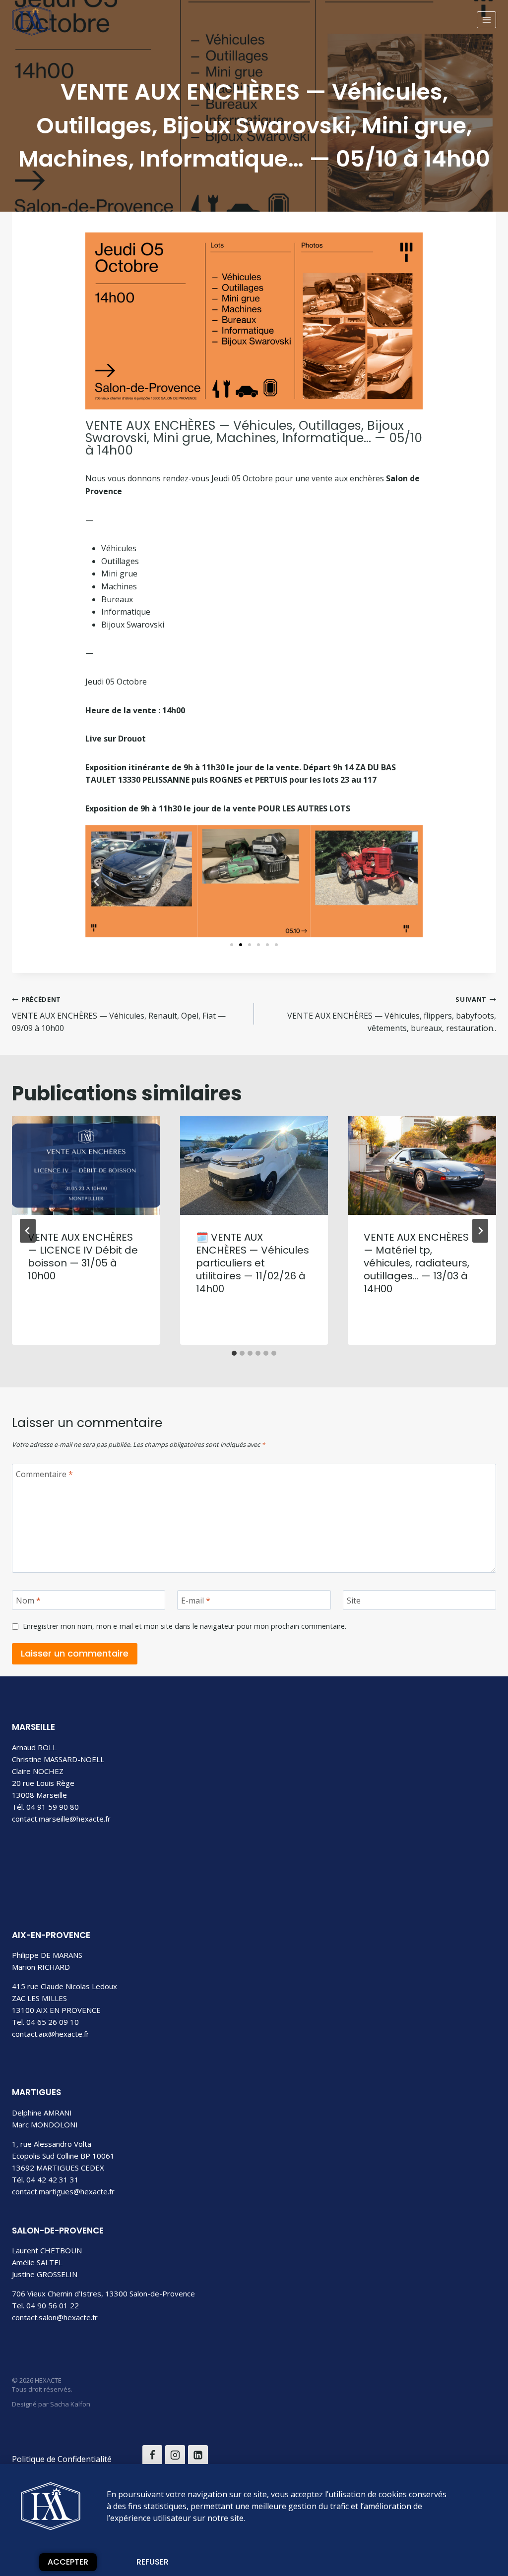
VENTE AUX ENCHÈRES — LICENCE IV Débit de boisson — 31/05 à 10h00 (83, 1257)
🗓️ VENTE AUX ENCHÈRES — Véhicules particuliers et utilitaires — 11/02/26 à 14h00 (253, 1263)
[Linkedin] (198, 2455)
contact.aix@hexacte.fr (51, 2034)
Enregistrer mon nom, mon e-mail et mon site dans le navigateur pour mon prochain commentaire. (185, 1626)
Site (354, 1600)
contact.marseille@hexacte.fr (61, 1819)
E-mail (196, 1600)
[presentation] (86, 1166)
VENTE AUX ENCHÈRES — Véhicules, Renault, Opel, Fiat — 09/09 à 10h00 (119, 1014)
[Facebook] (152, 2455)
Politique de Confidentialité (62, 2459)
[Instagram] (175, 2455)
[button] (96, 881)
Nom (28, 1600)
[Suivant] (480, 1231)
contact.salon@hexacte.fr (55, 2317)
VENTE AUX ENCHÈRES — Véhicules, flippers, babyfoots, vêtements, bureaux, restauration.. (392, 1014)
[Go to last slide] (28, 1231)
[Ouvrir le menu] (486, 20)
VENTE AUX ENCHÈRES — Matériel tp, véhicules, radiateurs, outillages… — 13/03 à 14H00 (416, 1263)
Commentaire (44, 1474)
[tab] (234, 1353)
